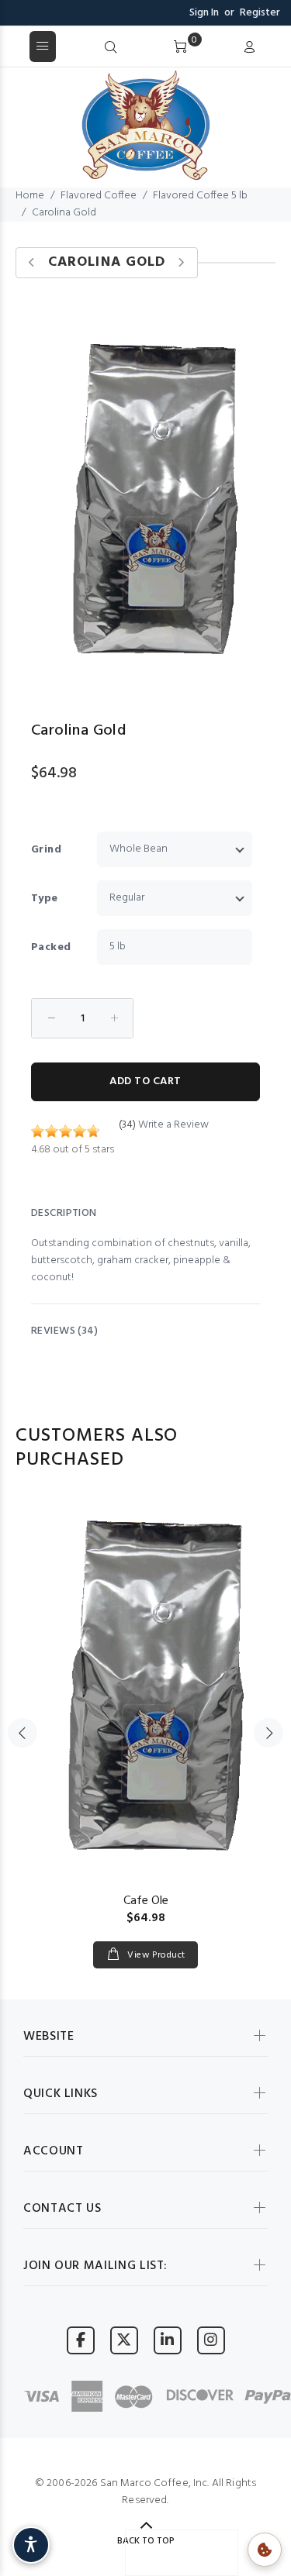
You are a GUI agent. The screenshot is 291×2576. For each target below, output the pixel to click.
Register (260, 13)
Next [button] (268, 1733)
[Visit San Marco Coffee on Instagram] (211, 2340)
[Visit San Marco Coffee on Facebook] (81, 2340)
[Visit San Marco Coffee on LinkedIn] (168, 2340)
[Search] (111, 48)
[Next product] (181, 263)
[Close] (274, 47)
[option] (145, 1718)
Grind (46, 850)
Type (45, 899)
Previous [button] (23, 1733)
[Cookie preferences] (265, 2550)
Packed (51, 947)
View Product (155, 1955)
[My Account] (249, 48)
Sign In (204, 13)
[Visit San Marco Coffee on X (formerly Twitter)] (124, 2340)
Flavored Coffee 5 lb (200, 196)
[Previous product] (32, 263)
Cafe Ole (146, 1901)
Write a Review (173, 1125)
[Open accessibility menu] (31, 2545)
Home (30, 196)
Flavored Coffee (99, 196)
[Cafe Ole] (145, 1685)
